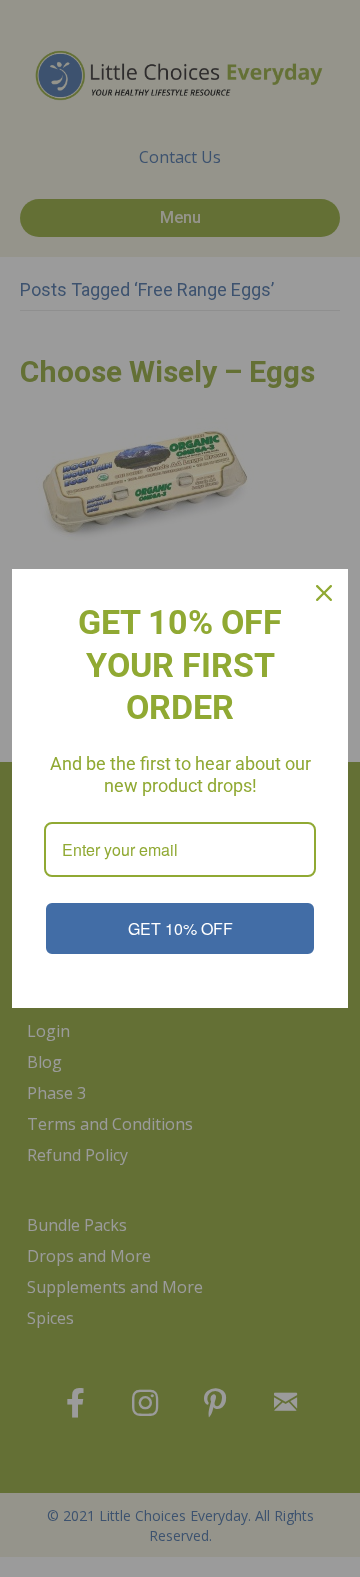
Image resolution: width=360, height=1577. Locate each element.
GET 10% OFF (180, 928)
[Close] (324, 593)
